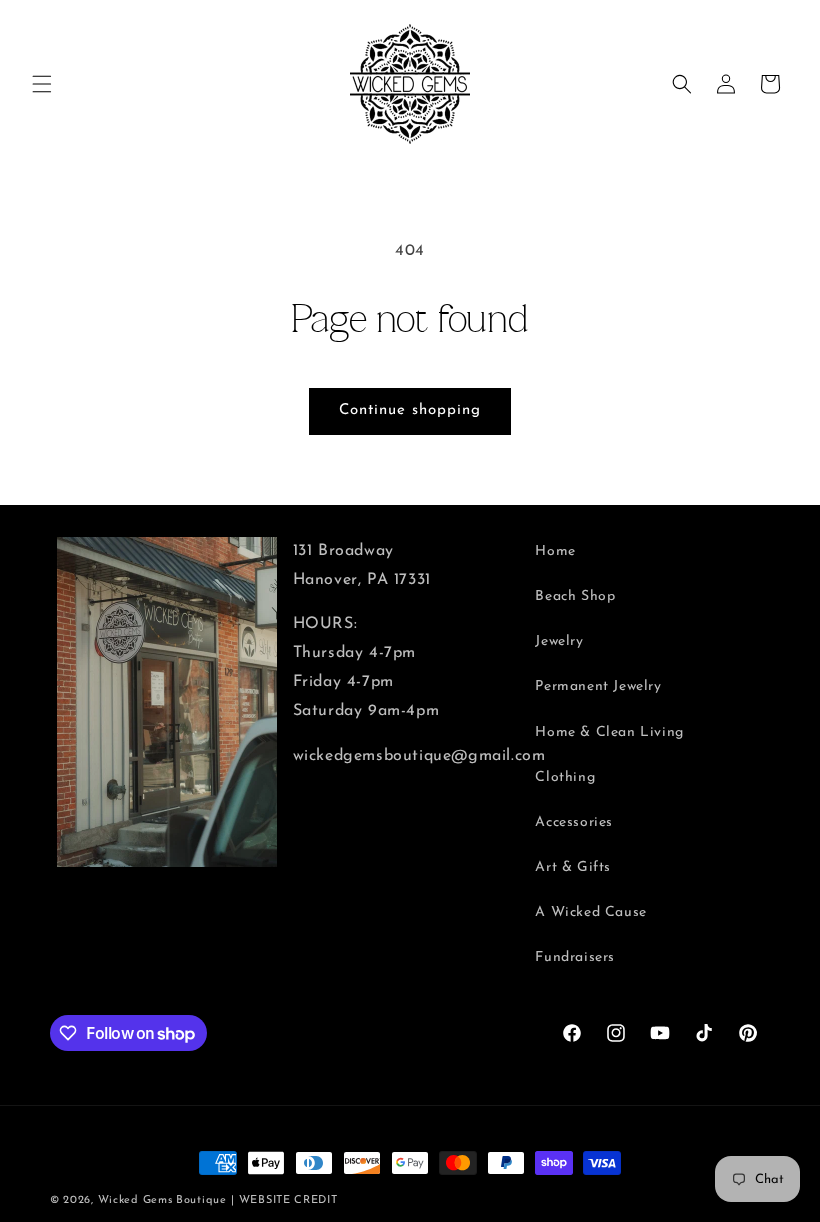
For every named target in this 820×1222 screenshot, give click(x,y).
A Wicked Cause (590, 912)
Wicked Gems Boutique (162, 1200)
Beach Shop (575, 596)
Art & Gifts (573, 867)
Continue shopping (410, 410)
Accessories (574, 822)
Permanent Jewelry (598, 686)
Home (555, 551)
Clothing (565, 777)
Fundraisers (575, 957)
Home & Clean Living (609, 732)
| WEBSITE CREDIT (284, 1200)
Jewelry (559, 641)
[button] (42, 84)
